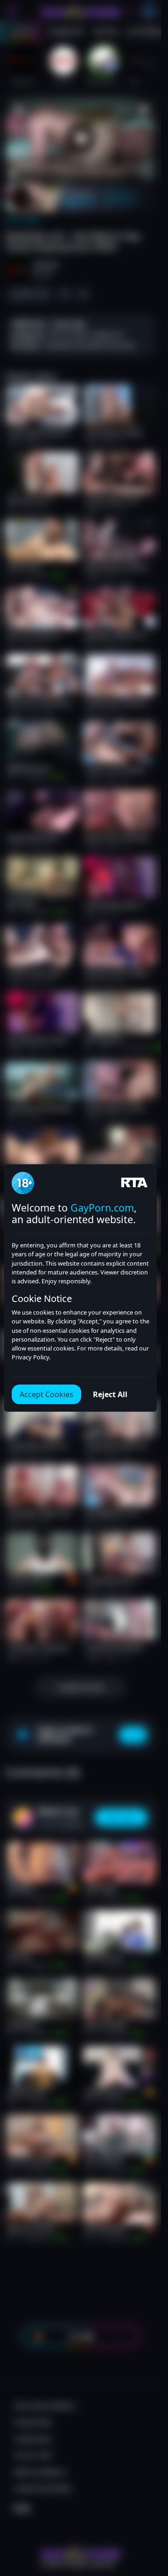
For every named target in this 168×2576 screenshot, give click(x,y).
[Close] (146, 2522)
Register (80, 2553)
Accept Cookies (46, 1394)
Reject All (110, 1394)
